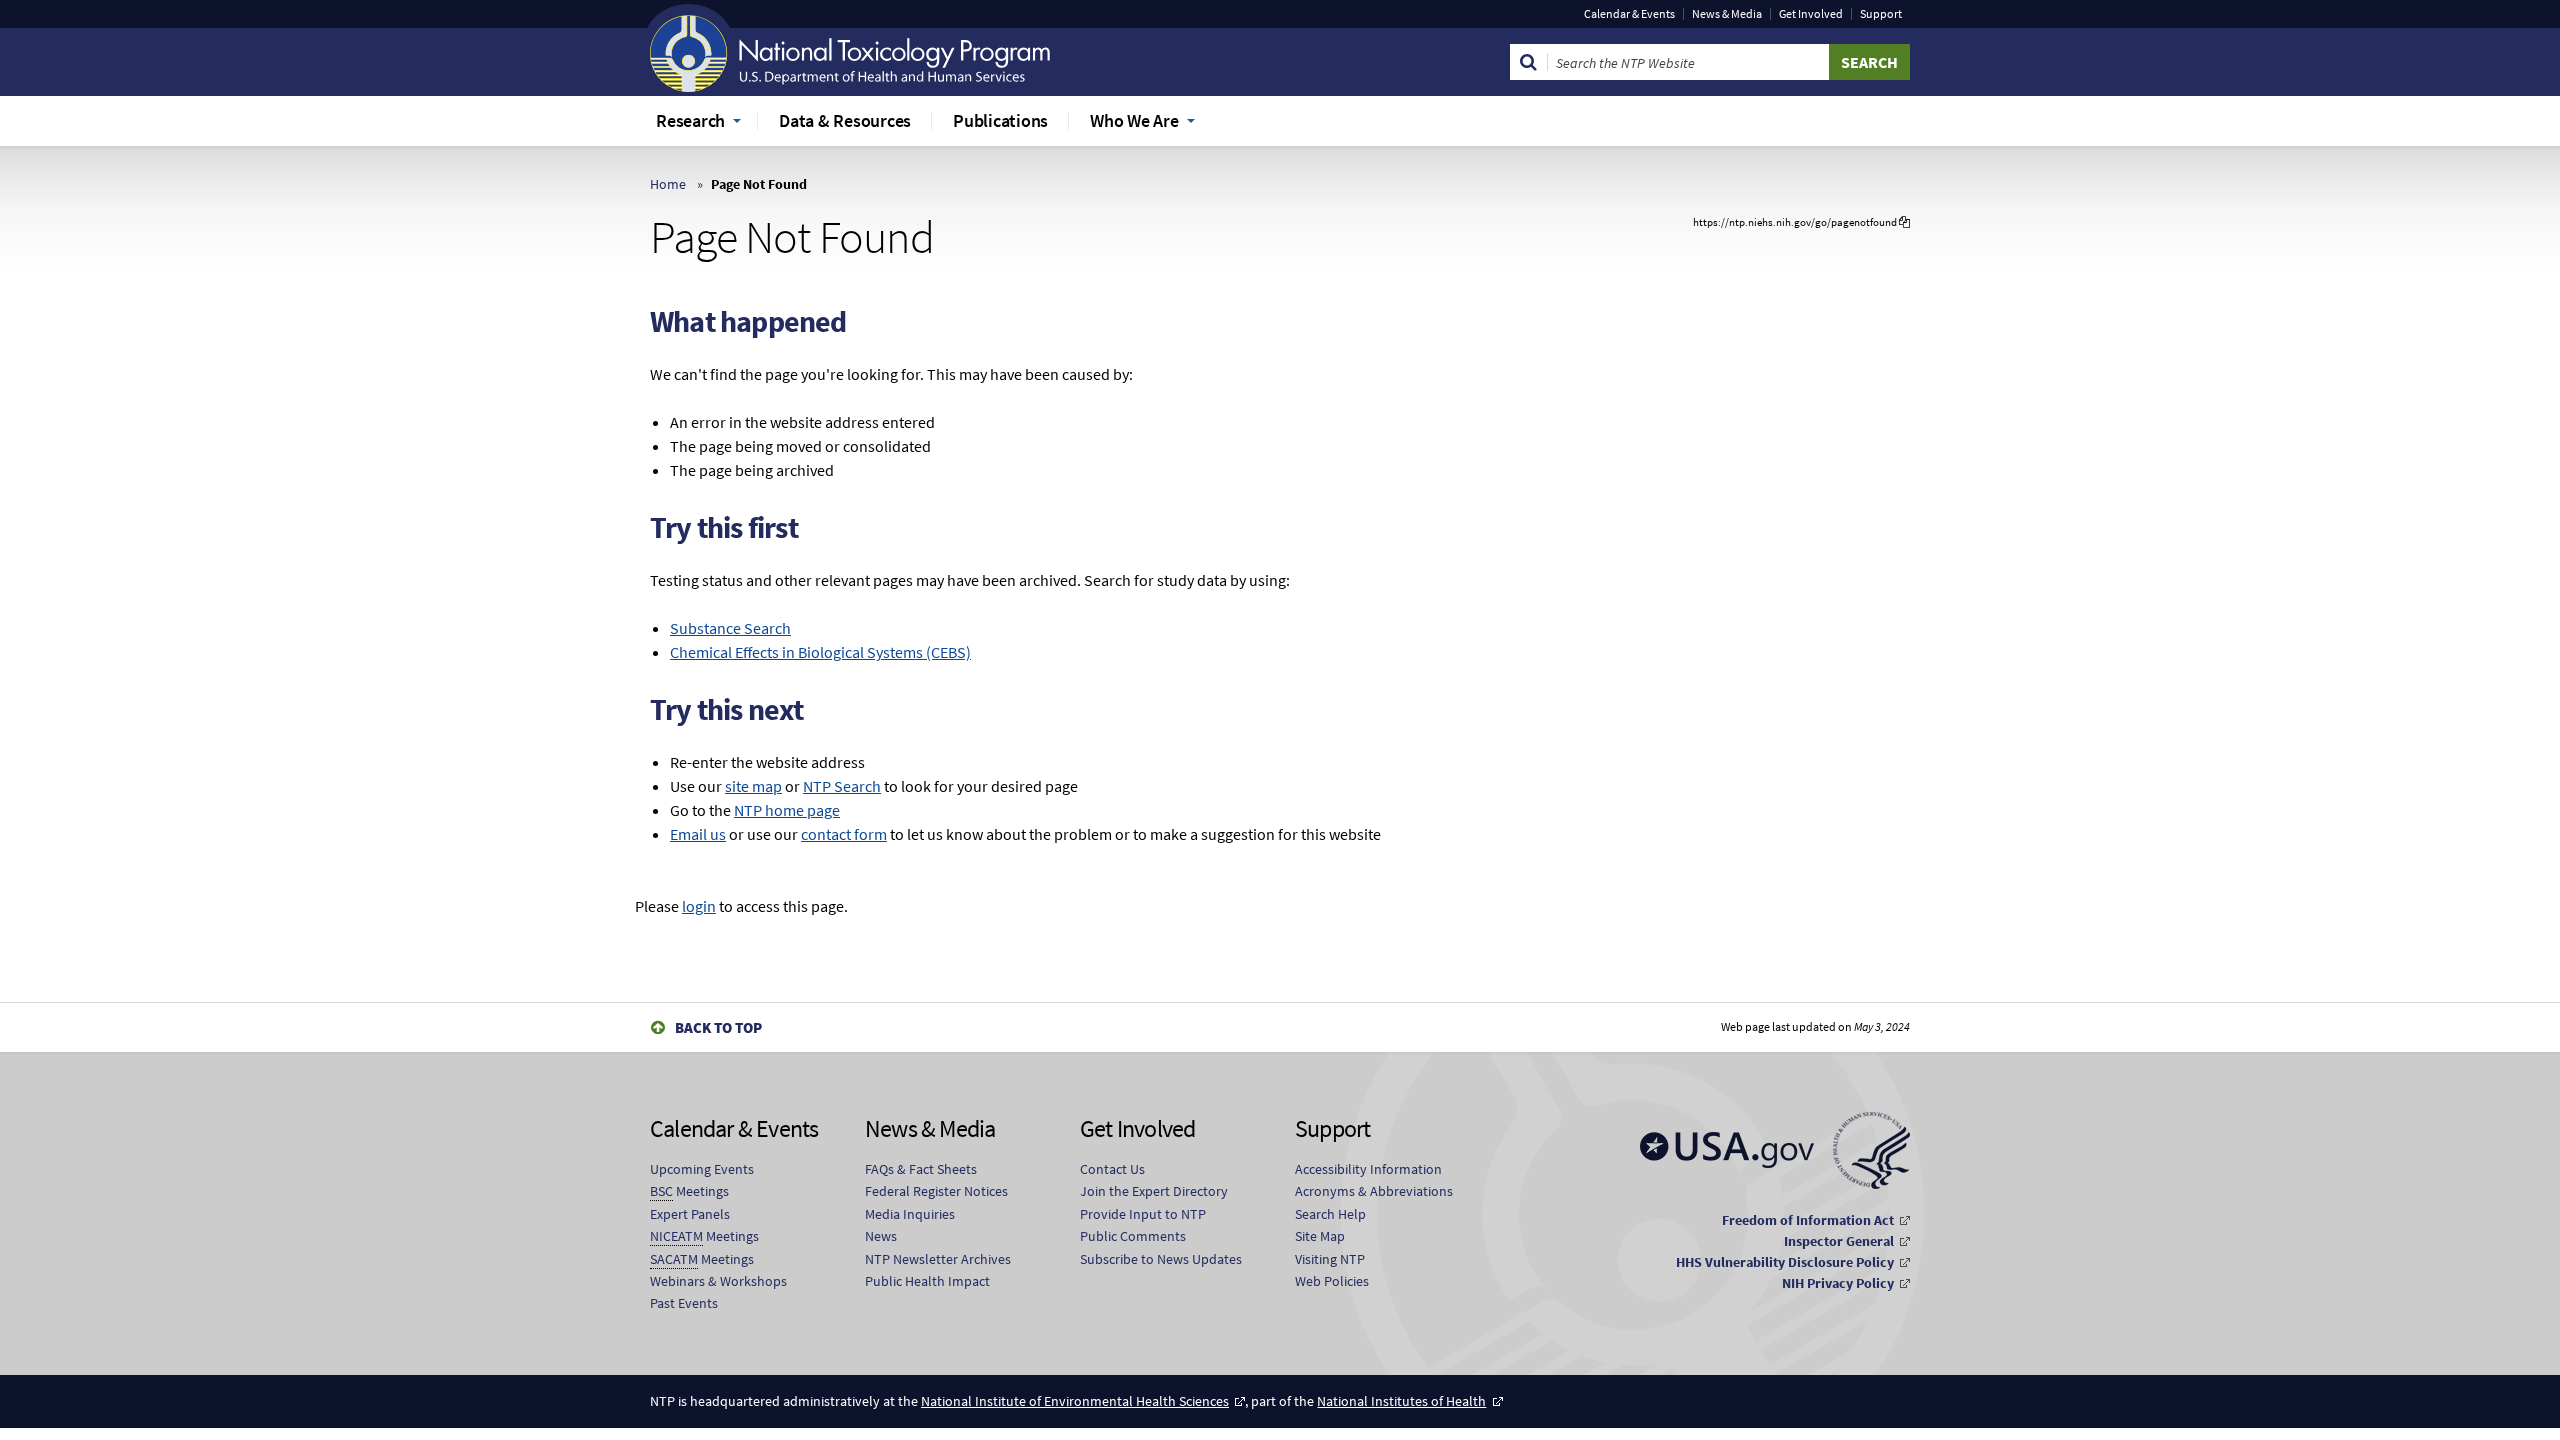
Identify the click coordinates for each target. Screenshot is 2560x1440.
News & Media (1727, 14)
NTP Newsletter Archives (938, 1259)
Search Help (1330, 1214)
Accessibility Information (1368, 1169)
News (881, 1236)
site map (753, 786)
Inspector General (1839, 1241)
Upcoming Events (702, 1169)
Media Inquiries (910, 1214)
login (699, 906)
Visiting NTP (1330, 1259)
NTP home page (787, 810)
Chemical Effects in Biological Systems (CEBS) (820, 652)
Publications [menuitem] (1000, 120)
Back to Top (718, 1027)
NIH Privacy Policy (1838, 1283)
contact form (844, 834)
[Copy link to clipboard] (1904, 222)
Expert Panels (690, 1214)
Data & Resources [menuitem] (845, 120)
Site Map (1320, 1236)
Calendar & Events (1629, 14)
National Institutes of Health (1401, 1401)
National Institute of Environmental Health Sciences (1075, 1401)
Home (668, 184)
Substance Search (730, 628)
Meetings (689, 1191)
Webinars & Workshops (718, 1281)
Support (1881, 14)
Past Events (684, 1303)
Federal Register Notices (936, 1191)
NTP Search (842, 786)
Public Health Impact (927, 1281)
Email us (698, 834)
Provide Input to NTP (1143, 1214)
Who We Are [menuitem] (1134, 120)
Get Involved (1811, 14)
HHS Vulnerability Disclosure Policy (1785, 1262)
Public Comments (1133, 1236)
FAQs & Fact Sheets (921, 1169)
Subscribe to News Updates (1161, 1259)
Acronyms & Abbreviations (1374, 1191)
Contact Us (1112, 1169)
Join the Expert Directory (1154, 1191)
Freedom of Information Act (1808, 1220)
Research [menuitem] (690, 120)
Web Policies (1332, 1281)
